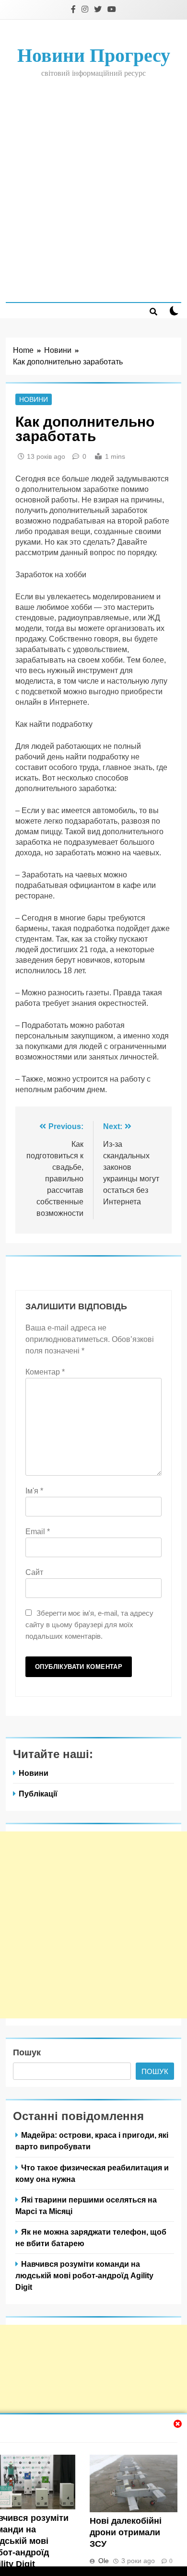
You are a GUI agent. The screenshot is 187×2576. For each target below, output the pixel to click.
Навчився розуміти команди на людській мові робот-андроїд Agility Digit (84, 2275)
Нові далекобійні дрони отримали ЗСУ (126, 2532)
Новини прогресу (94, 55)
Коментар (45, 1372)
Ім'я (34, 1491)
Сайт (34, 1572)
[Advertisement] (93, 189)
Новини (34, 399)
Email (38, 1532)
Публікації (38, 1794)
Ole (104, 2561)
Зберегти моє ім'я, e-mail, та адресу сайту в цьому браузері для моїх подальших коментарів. (89, 1625)
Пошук (27, 2052)
